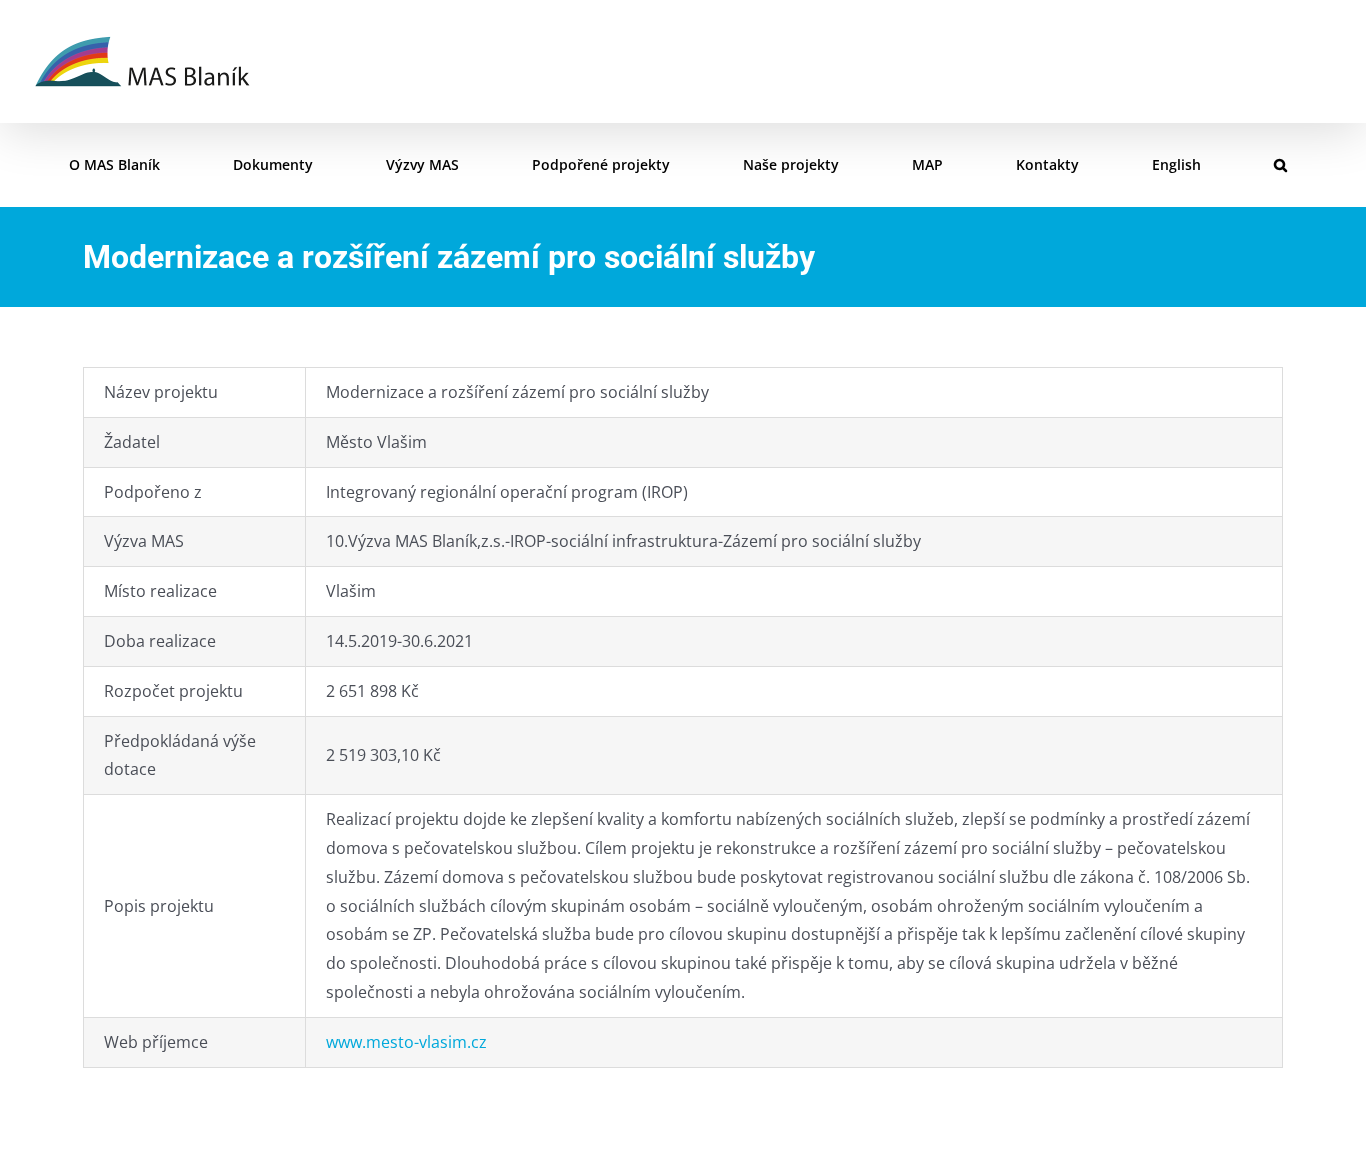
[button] (1280, 165)
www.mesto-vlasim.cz (406, 1042)
